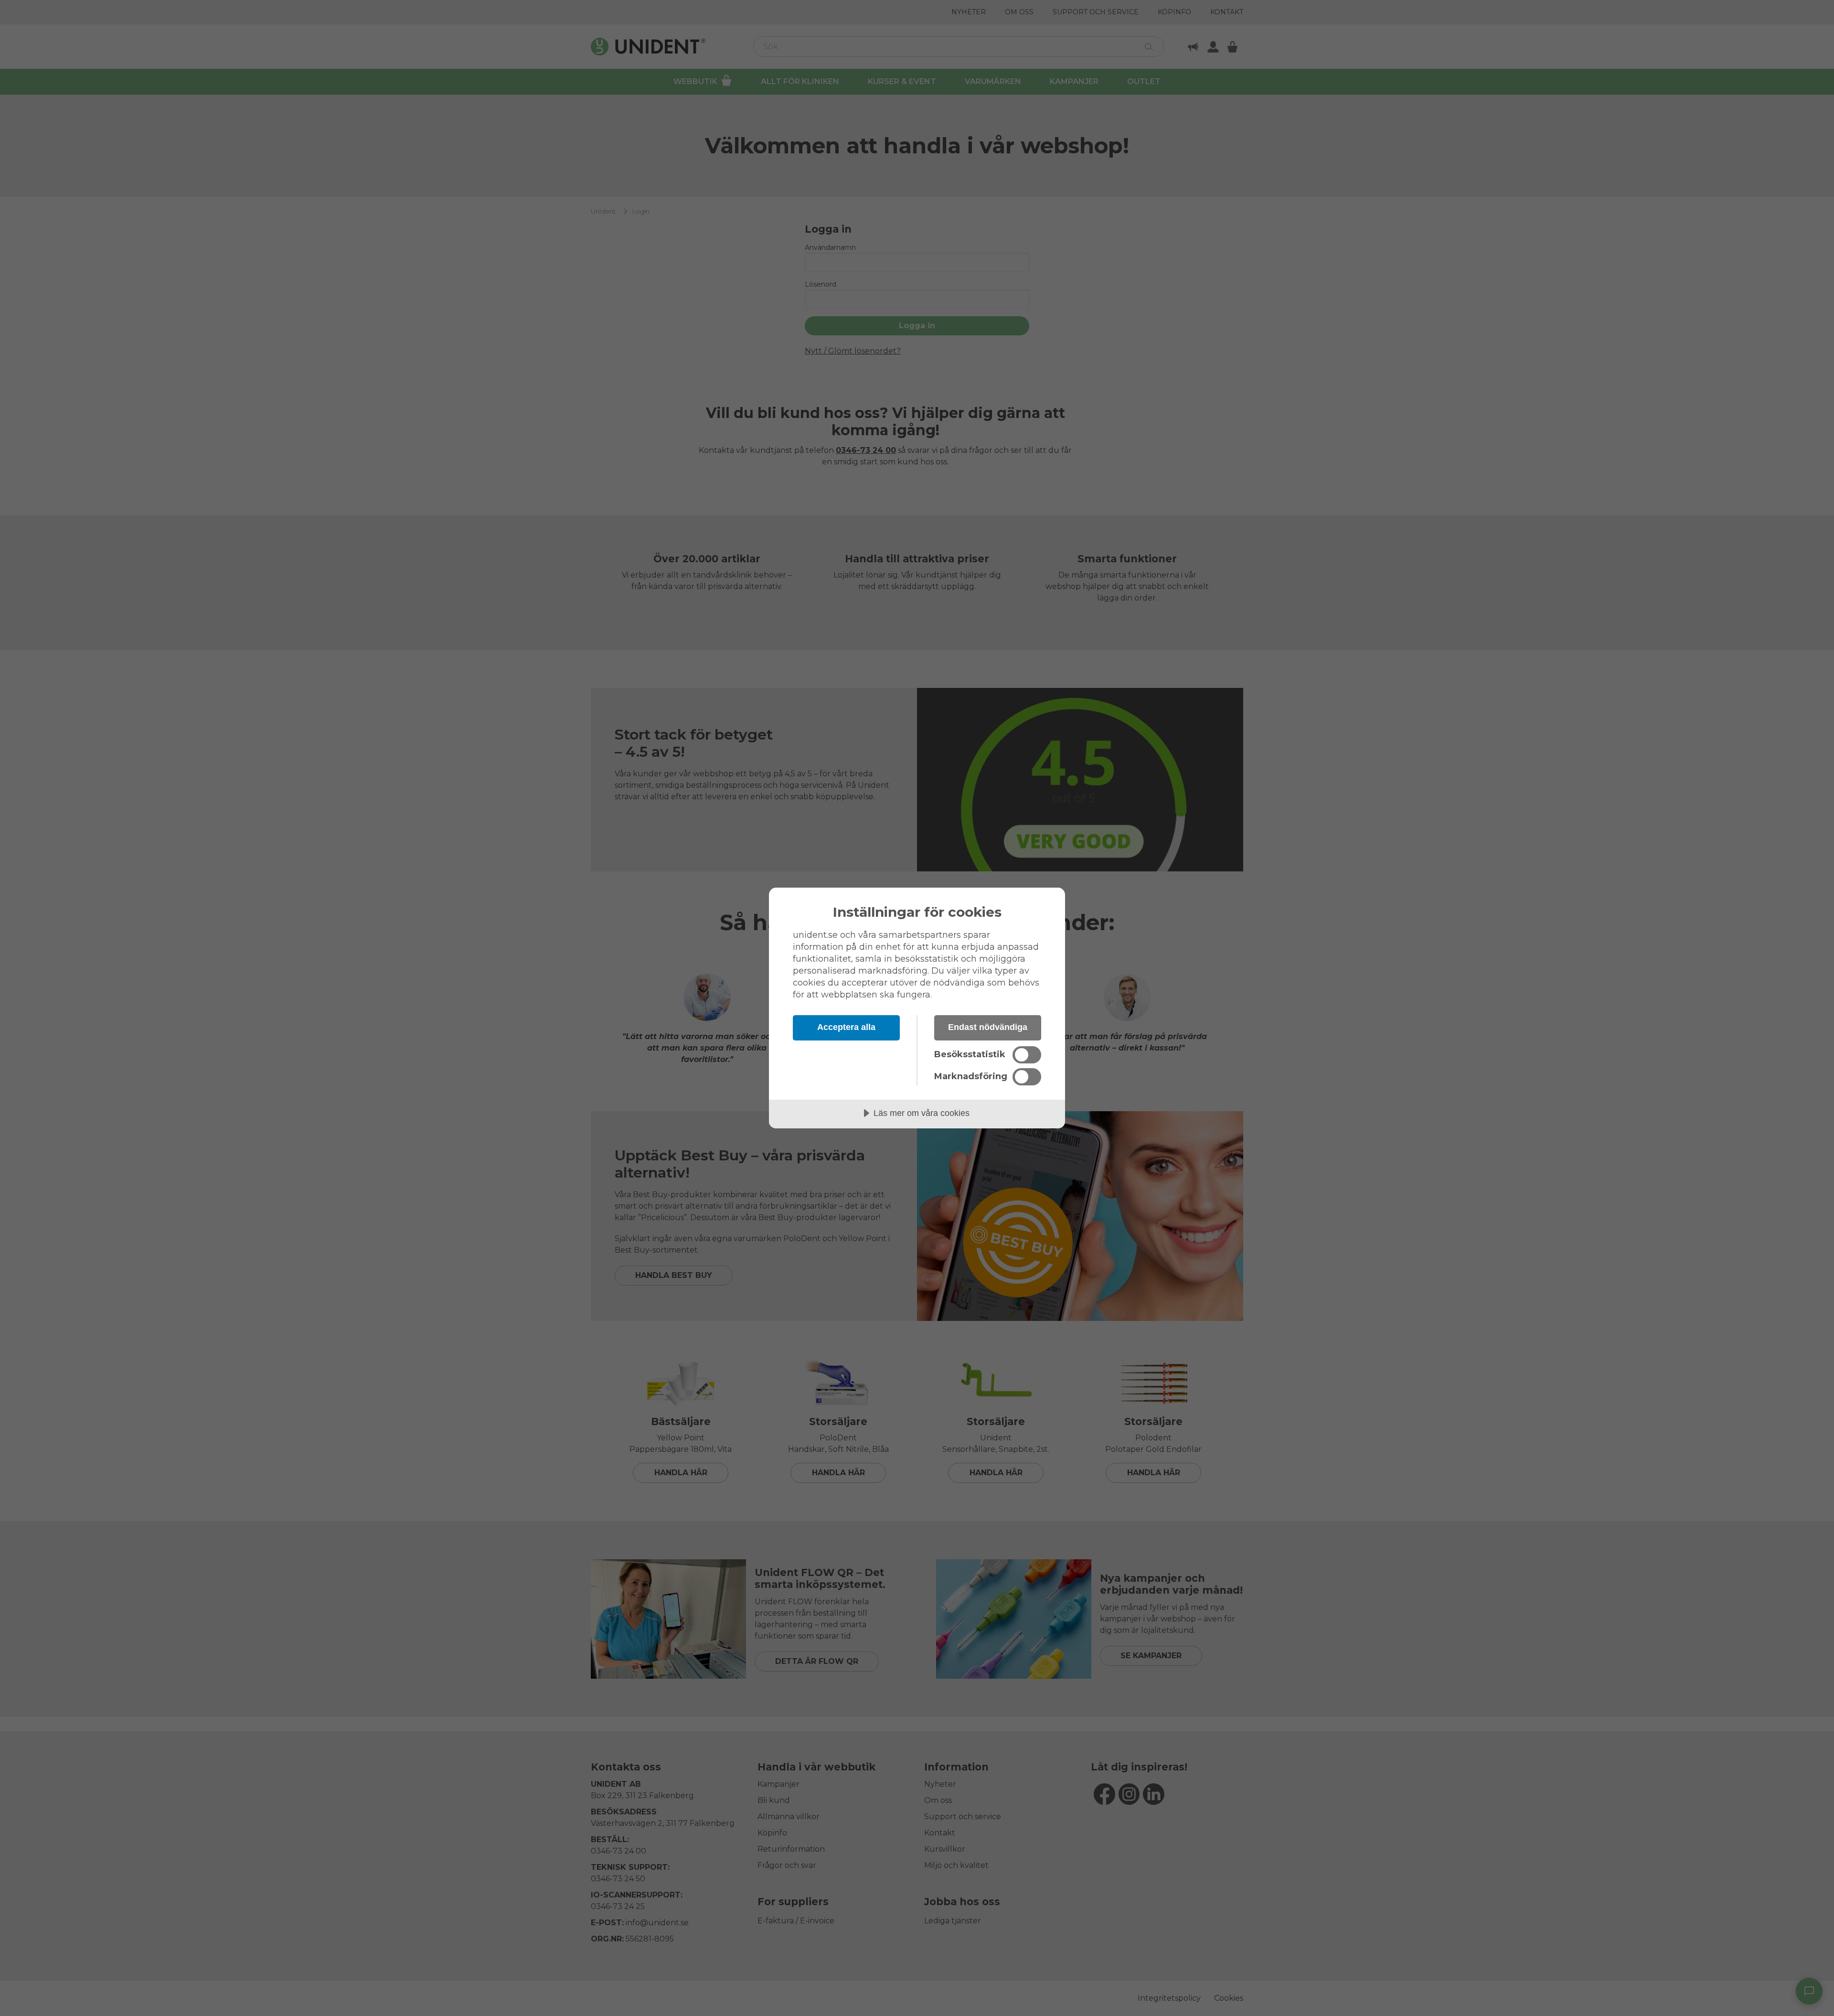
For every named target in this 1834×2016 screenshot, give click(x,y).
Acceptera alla (846, 1027)
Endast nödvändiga (988, 1027)
